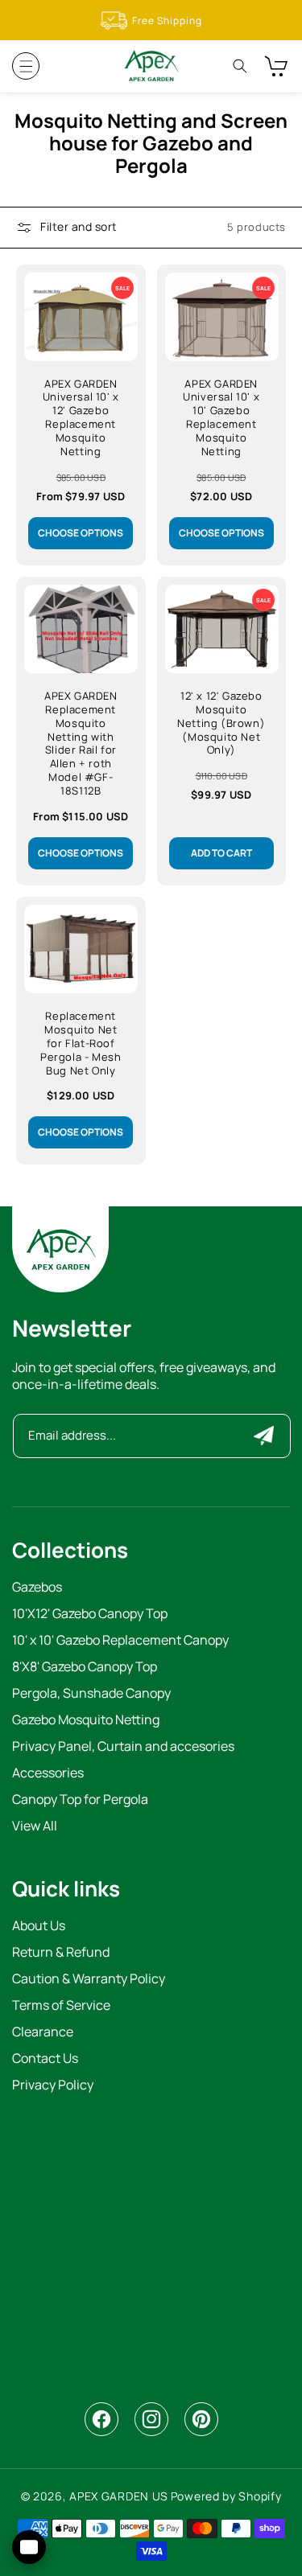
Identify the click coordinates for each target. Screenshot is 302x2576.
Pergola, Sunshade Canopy (91, 1694)
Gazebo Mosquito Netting (86, 1721)
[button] (26, 66)
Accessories (48, 1774)
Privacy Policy (53, 2086)
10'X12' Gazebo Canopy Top (90, 1615)
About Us (39, 1927)
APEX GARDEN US (119, 2496)
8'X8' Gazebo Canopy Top (85, 1668)
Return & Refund (61, 1953)
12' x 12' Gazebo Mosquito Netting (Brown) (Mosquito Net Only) (221, 723)
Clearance (43, 2033)
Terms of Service (61, 2006)
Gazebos (37, 1588)
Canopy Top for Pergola (80, 1800)
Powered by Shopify (226, 2496)
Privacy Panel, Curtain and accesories (123, 1747)
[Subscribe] (264, 1436)
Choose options (81, 533)
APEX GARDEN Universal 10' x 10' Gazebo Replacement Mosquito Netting (221, 418)
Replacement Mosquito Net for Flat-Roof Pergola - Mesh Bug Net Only (81, 1043)
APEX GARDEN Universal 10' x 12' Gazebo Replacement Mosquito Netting (81, 418)
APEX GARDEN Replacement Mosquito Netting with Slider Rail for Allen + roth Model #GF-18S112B (81, 744)
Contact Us (45, 2059)
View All (35, 1827)
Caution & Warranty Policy (89, 1980)
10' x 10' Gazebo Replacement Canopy (120, 1641)
